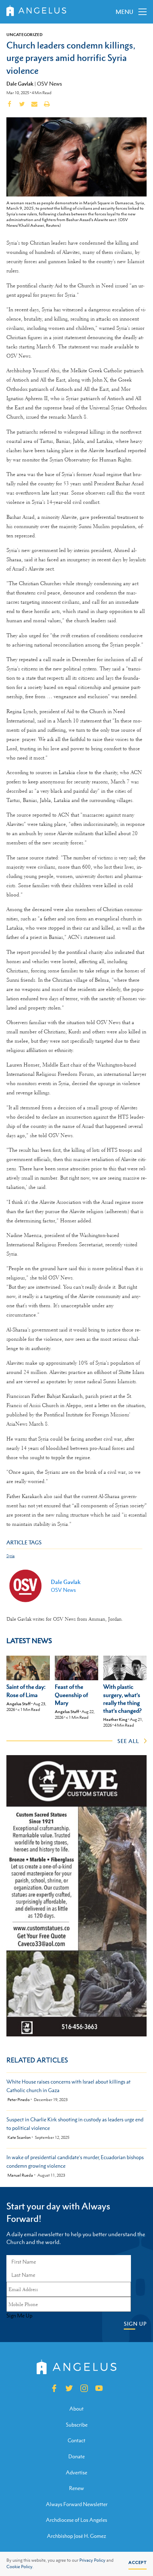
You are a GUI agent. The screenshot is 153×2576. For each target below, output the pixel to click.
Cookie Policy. (20, 2567)
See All (128, 1741)
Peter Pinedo (19, 2100)
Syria (10, 1556)
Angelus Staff (19, 1704)
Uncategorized (25, 35)
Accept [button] (138, 2562)
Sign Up (135, 2324)
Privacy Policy (92, 2560)
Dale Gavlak (20, 83)
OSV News (49, 84)
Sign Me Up (19, 2316)
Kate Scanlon (19, 2138)
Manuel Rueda (20, 2175)
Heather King (115, 1719)
